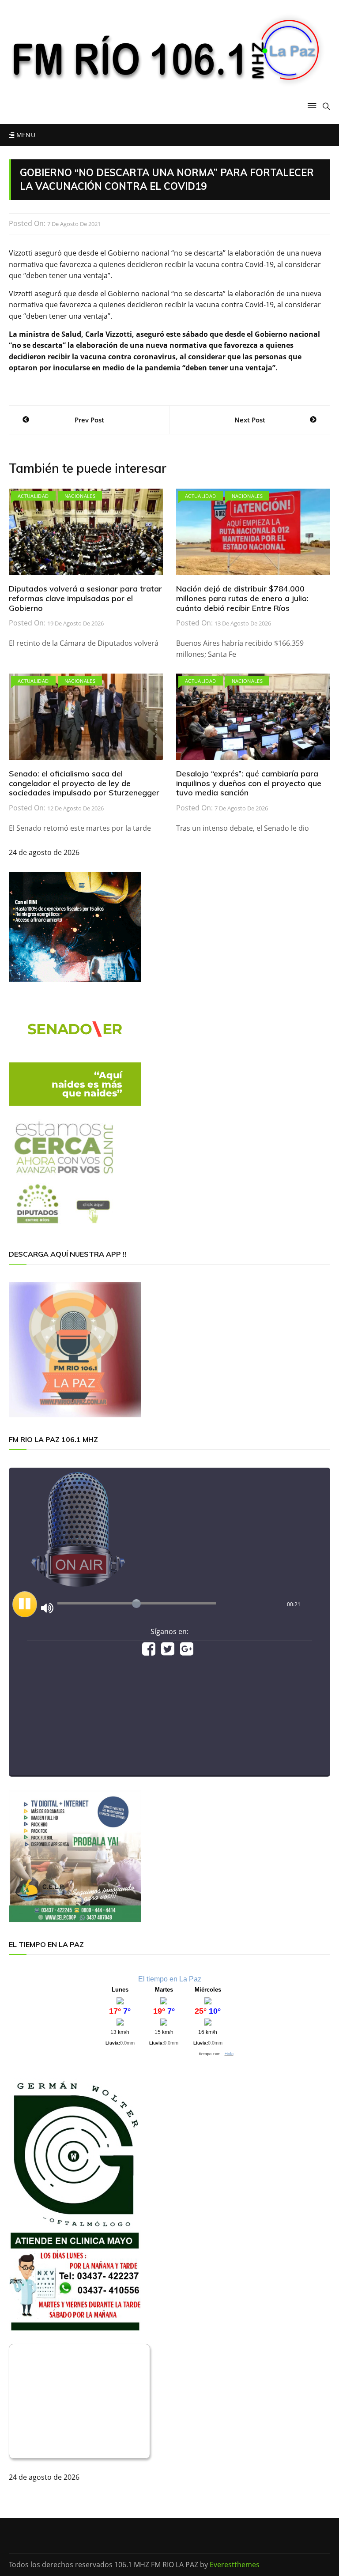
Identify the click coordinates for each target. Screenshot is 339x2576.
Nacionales (80, 496)
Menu (25, 135)
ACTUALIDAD (33, 496)
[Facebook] (149, 1652)
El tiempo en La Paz (170, 1979)
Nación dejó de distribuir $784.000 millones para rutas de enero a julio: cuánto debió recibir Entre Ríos (242, 598)
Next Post (250, 420)
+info (229, 2054)
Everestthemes (235, 2565)
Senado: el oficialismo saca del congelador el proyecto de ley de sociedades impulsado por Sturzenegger (84, 783)
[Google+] (187, 1652)
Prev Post (89, 420)
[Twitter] (168, 1652)
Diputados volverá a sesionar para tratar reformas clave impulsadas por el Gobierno (85, 598)
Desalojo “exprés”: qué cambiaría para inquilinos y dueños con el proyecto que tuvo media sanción (249, 783)
